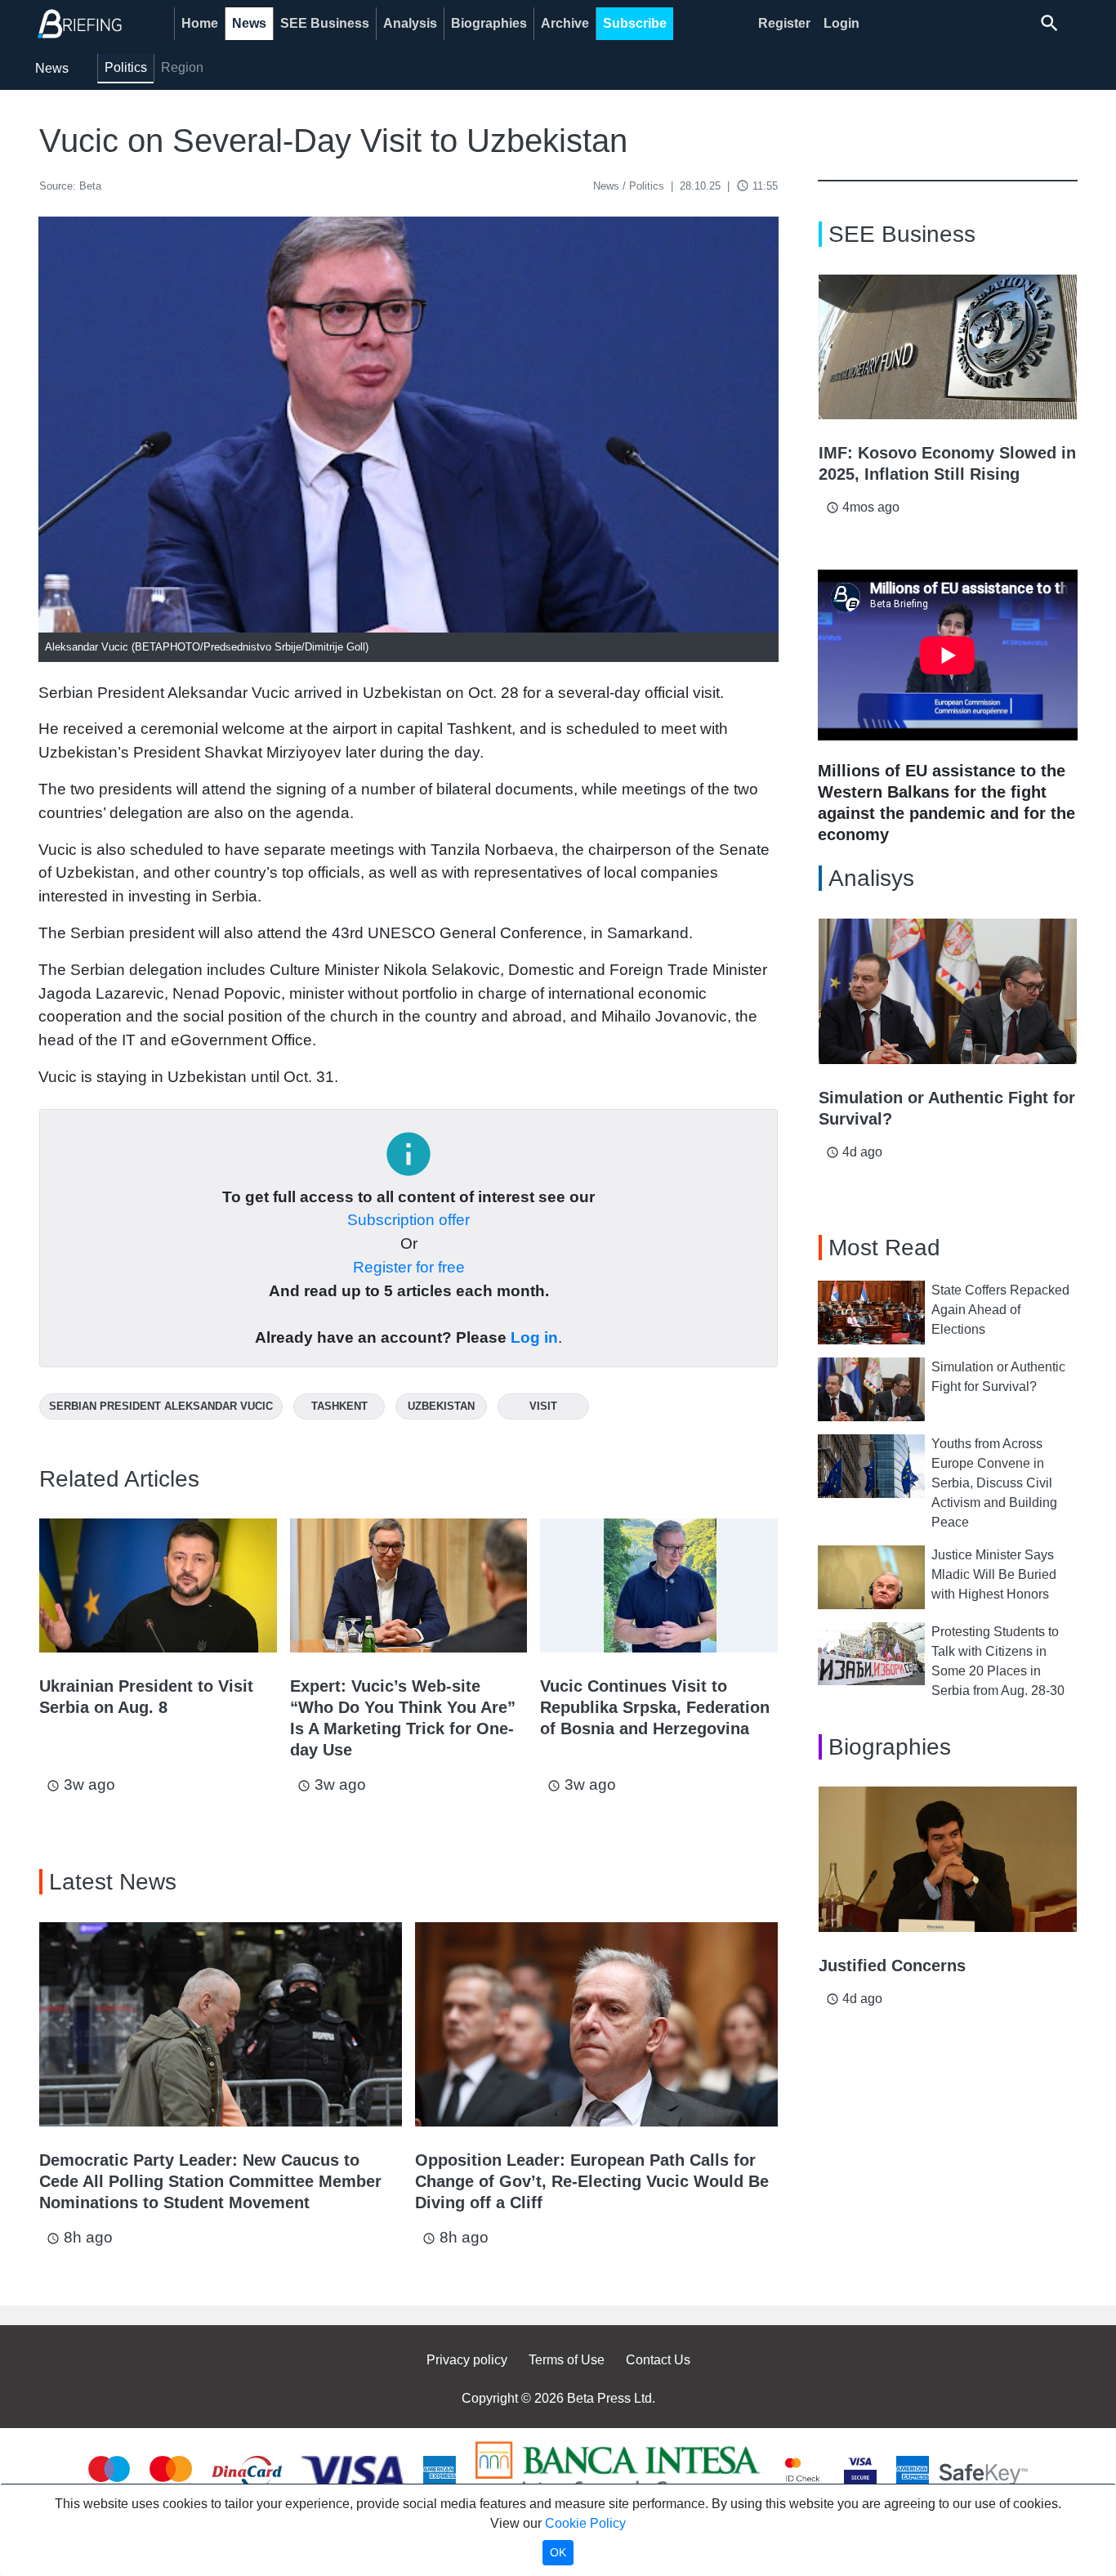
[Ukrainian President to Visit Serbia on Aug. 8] (158, 1585)
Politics (126, 67)
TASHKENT (339, 1406)
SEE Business (325, 23)
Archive (565, 23)
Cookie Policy (585, 2523)
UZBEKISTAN (441, 1406)
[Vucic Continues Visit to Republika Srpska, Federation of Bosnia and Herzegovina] (659, 1585)
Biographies (489, 23)
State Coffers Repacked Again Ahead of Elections (1000, 1310)
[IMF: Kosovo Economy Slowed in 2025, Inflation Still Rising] (948, 347)
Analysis (410, 23)
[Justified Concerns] (948, 1859)
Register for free (409, 1267)
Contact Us (658, 2360)
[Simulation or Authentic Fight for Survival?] (948, 991)
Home (200, 23)
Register (784, 23)
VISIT (543, 1406)
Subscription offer (408, 1220)
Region (182, 67)
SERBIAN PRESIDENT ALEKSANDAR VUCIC (161, 1406)
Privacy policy (467, 2360)
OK (558, 2552)
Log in (534, 1337)
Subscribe (635, 23)
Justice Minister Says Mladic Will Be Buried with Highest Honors (994, 1574)
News (249, 23)
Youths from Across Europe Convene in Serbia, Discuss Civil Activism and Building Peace (994, 1483)
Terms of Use (567, 2360)
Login (841, 23)
